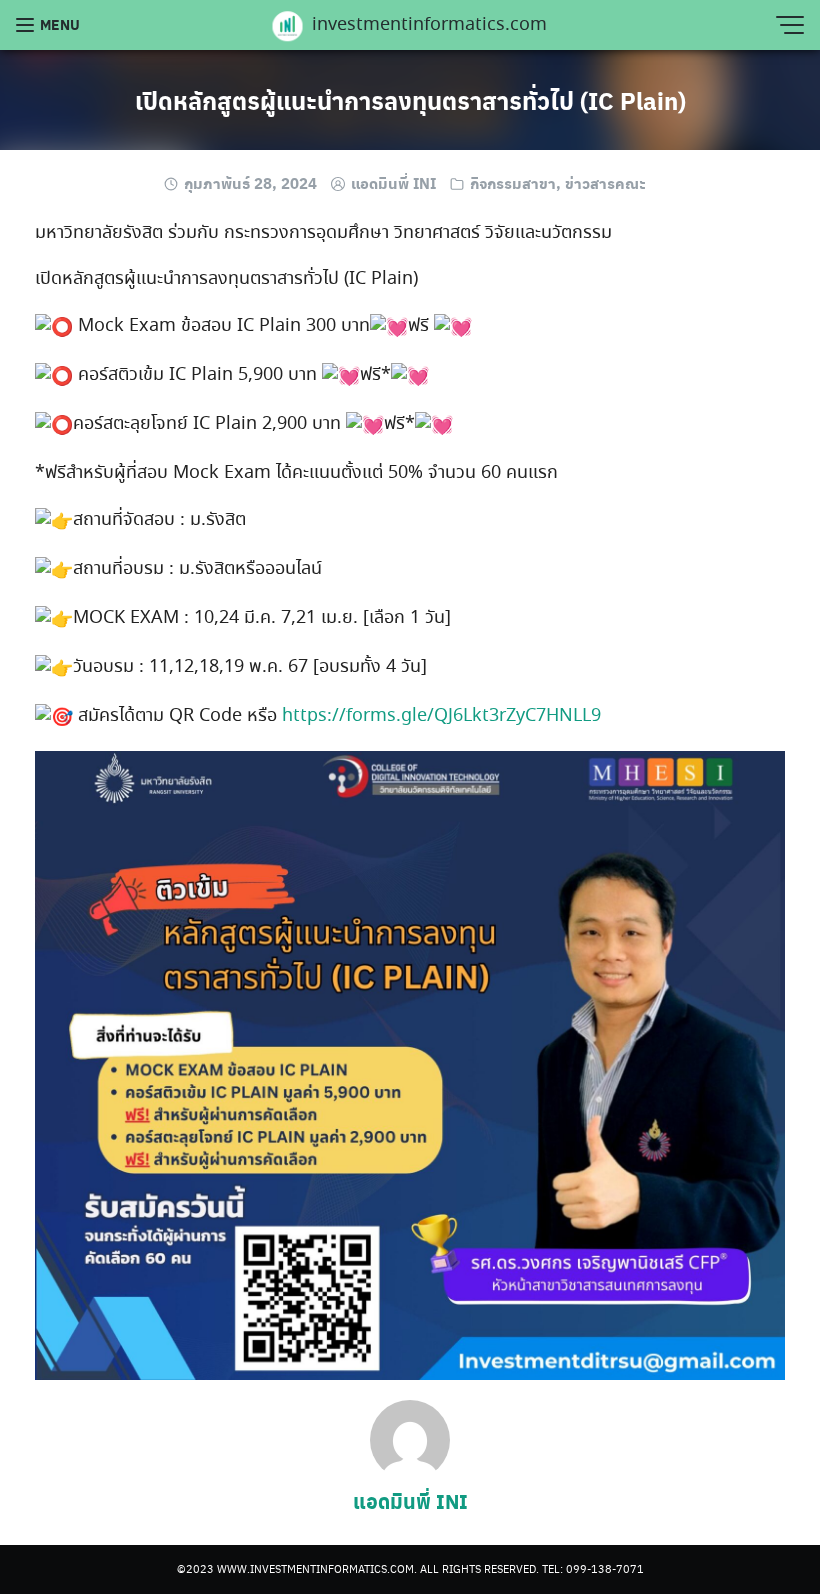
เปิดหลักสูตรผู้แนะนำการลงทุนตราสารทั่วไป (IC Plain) (410, 100)
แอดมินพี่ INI (393, 183)
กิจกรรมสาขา (513, 183)
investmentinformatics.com (429, 26)
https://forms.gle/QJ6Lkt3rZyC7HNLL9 (441, 716)
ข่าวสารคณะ (605, 183)
